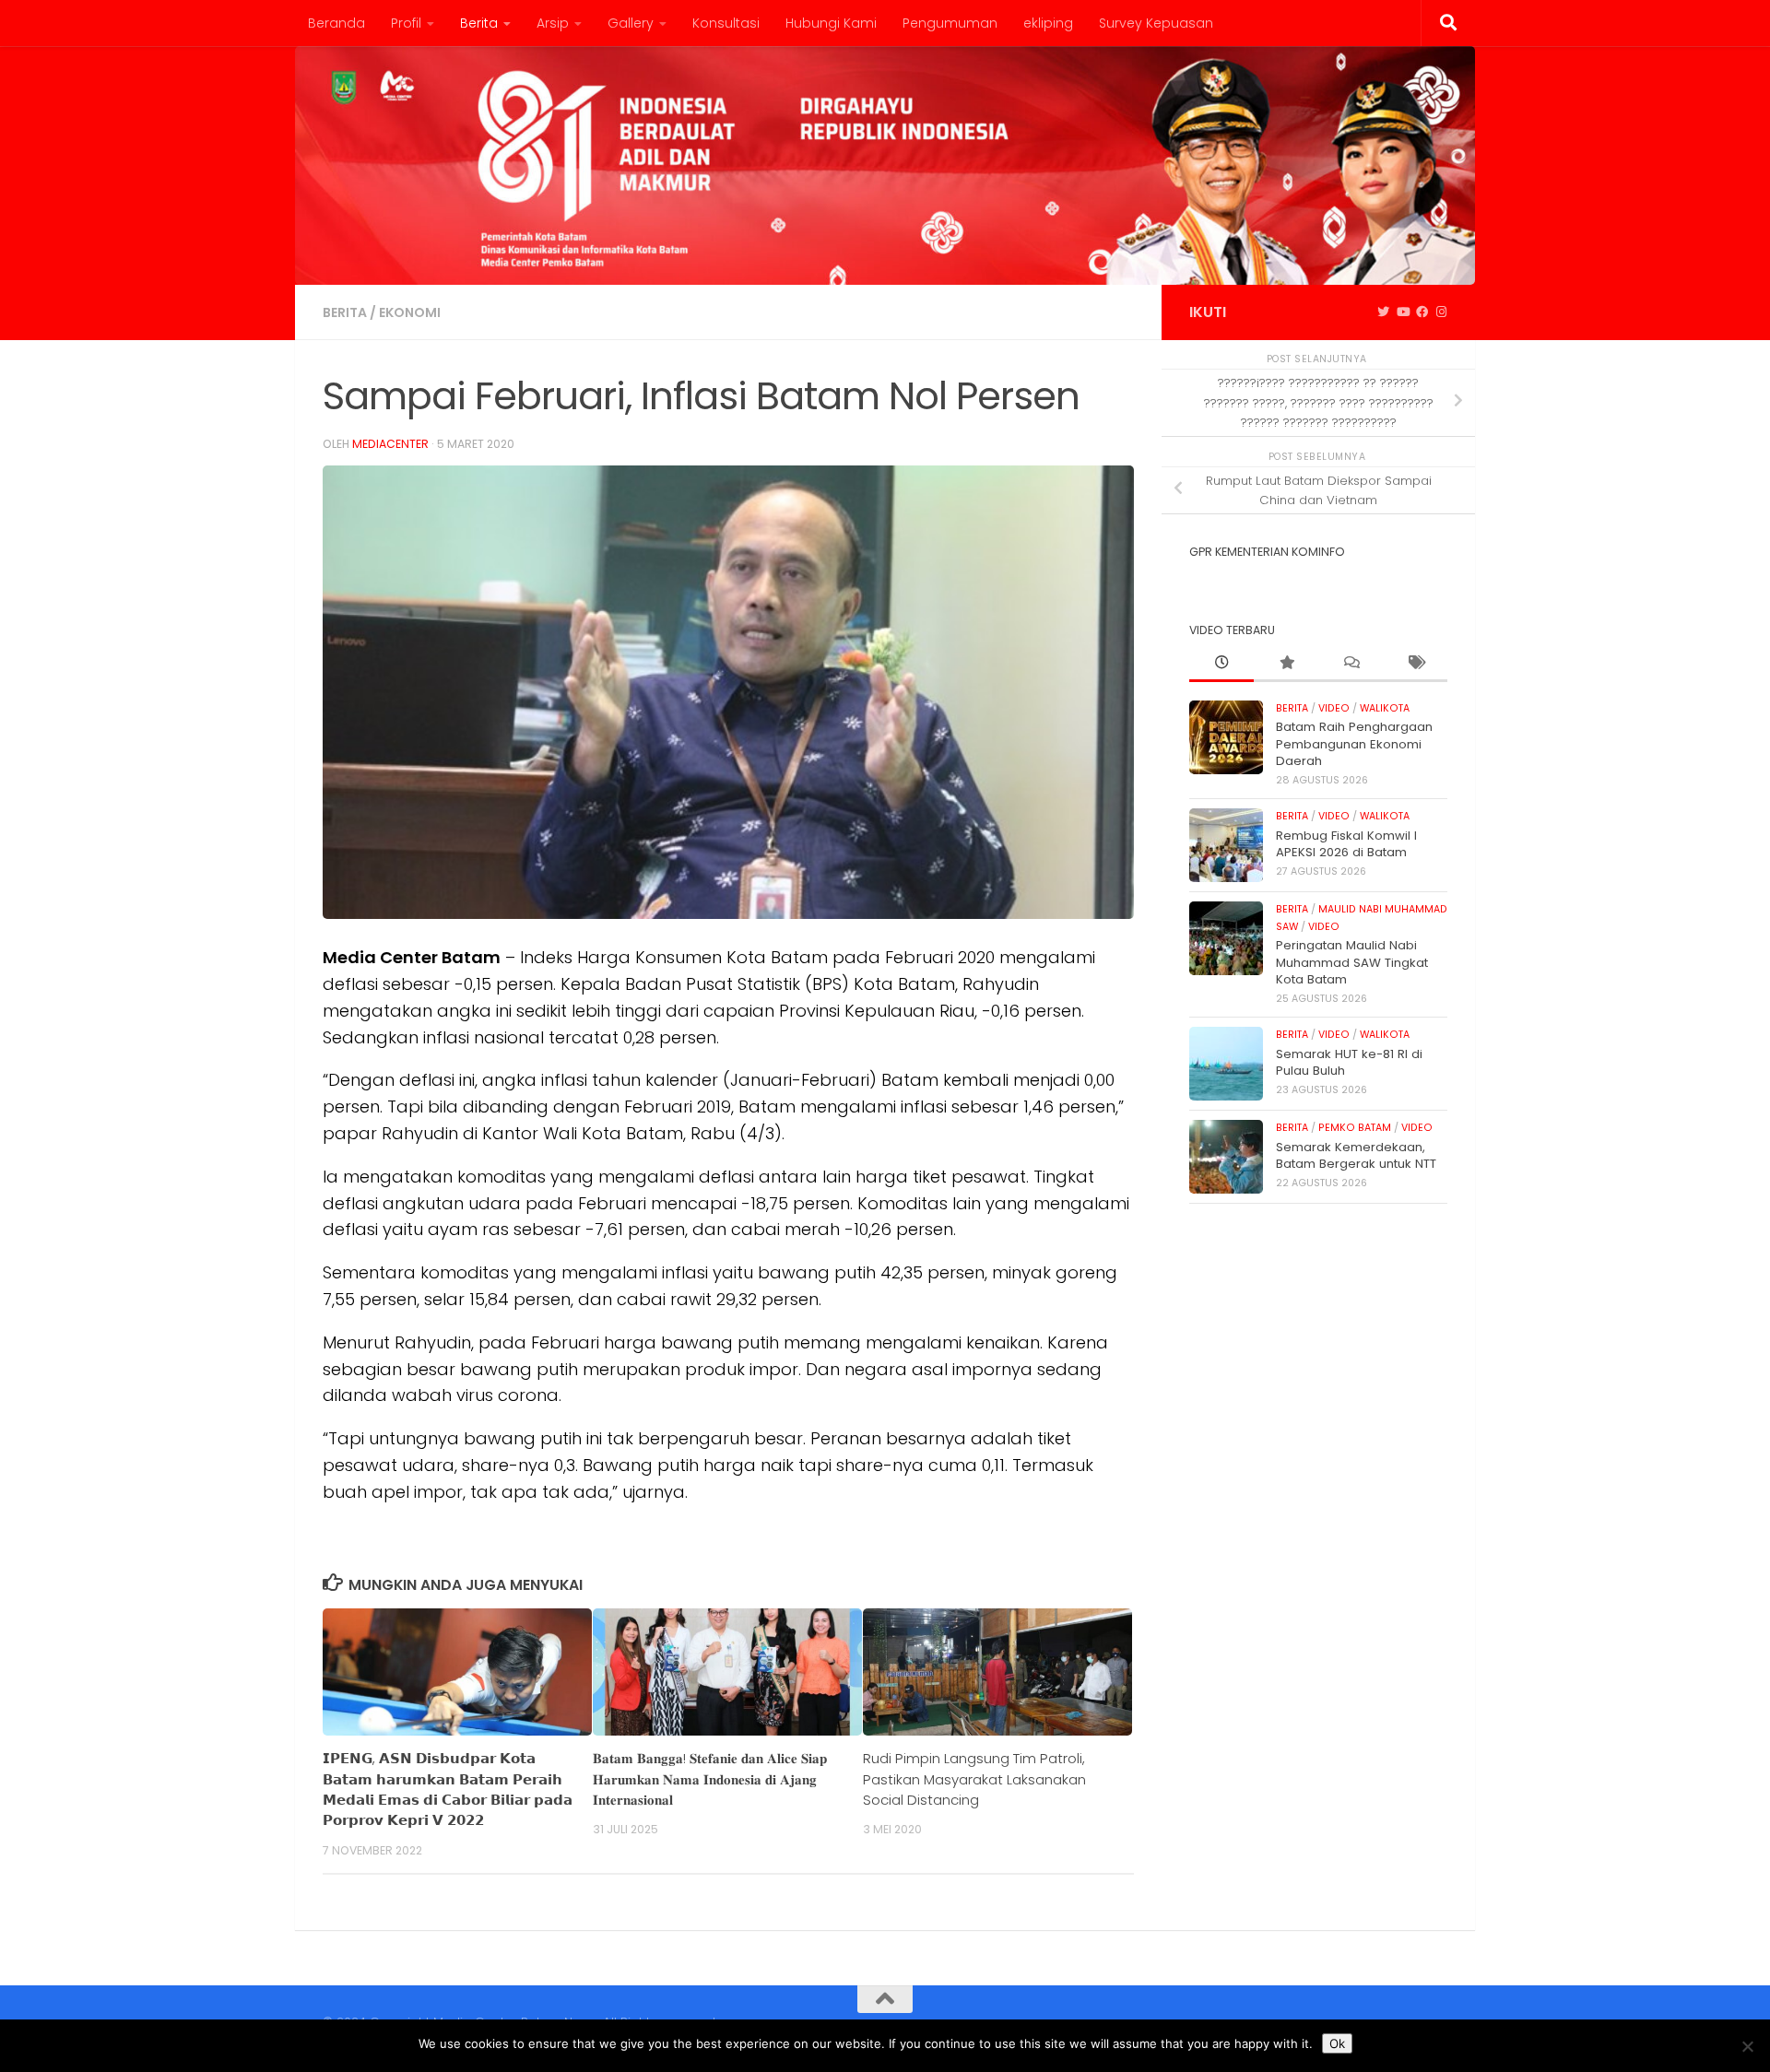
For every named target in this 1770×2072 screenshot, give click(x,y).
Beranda (336, 23)
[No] (1747, 2046)
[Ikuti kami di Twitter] (1383, 312)
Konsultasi (726, 23)
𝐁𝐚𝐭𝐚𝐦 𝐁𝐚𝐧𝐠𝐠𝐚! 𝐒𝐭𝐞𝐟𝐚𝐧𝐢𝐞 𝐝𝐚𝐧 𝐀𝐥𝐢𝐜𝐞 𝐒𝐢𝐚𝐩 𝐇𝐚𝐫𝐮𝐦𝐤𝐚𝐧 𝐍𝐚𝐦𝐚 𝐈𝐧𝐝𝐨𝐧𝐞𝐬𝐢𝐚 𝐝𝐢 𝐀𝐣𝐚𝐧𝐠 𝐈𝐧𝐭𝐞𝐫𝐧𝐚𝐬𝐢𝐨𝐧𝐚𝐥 (710, 1779)
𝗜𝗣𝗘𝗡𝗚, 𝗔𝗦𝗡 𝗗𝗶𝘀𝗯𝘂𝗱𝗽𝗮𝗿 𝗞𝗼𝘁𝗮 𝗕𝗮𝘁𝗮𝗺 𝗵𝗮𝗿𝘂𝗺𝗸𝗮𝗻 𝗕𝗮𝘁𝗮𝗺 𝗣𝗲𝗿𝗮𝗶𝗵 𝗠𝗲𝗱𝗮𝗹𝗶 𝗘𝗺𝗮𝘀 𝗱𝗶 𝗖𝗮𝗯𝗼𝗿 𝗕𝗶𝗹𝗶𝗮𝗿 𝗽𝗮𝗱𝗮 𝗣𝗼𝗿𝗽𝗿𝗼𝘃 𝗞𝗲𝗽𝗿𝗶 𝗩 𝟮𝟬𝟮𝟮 (448, 1789)
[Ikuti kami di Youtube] (1403, 312)
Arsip (553, 23)
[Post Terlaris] (1286, 664)
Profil (406, 23)
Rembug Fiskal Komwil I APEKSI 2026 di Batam (1346, 844)
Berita (479, 23)
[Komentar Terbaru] (1351, 664)
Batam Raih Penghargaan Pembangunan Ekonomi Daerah (1354, 744)
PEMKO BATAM (1355, 1128)
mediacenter (390, 444)
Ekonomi (410, 312)
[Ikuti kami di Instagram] (1441, 312)
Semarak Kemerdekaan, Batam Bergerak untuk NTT (1356, 1155)
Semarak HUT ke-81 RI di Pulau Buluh (1349, 1062)
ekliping (1048, 23)
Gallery (631, 23)
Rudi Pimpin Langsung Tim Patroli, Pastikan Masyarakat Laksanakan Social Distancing (974, 1779)
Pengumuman (950, 23)
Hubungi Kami (831, 23)
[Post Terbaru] (1221, 664)
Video (1334, 708)
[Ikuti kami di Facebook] (1422, 312)
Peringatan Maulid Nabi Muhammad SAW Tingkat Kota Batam (1352, 962)
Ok (1337, 2043)
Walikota (1385, 708)
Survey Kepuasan (1156, 23)
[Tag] (1415, 664)
